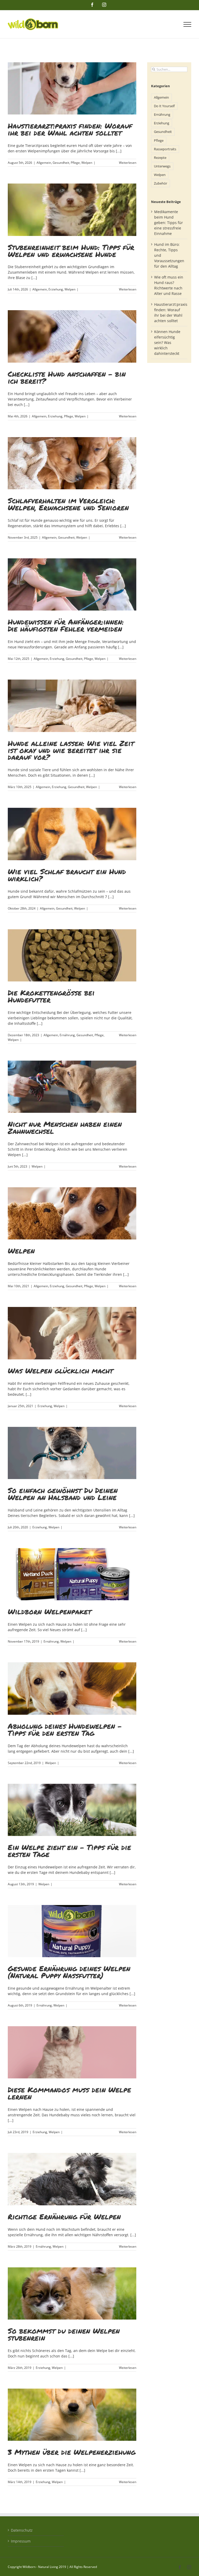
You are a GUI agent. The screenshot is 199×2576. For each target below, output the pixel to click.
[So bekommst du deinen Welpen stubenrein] (72, 2293)
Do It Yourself (164, 106)
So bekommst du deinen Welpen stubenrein (64, 2334)
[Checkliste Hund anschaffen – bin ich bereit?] (72, 336)
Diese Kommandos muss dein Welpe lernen (69, 2093)
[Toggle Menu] (187, 24)
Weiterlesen (128, 163)
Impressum (21, 2541)
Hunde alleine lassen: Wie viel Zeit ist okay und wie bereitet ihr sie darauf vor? (71, 750)
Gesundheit (61, 163)
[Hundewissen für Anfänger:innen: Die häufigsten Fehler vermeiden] (72, 584)
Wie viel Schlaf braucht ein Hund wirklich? (67, 875)
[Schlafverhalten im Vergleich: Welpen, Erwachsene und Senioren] (72, 463)
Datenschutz (22, 2530)
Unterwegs (162, 166)
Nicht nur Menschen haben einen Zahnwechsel (65, 1127)
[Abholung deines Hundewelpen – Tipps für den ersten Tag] (72, 1688)
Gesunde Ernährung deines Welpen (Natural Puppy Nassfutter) (69, 1972)
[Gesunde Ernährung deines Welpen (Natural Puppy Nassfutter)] (72, 1931)
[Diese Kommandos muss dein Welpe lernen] (72, 2052)
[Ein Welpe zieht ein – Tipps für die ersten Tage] (72, 1810)
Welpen (87, 163)
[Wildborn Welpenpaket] (72, 1574)
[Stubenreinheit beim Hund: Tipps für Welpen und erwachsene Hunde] (72, 210)
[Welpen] (72, 1213)
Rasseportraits (165, 149)
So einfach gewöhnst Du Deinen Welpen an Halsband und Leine (63, 1494)
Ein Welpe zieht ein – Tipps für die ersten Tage (69, 1851)
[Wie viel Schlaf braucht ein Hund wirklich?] (72, 834)
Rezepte (160, 158)
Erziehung (56, 289)
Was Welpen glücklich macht (60, 1371)
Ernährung (67, 1035)
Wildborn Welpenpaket (49, 1611)
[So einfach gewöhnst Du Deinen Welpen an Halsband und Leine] (72, 1453)
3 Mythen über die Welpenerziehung (72, 2452)
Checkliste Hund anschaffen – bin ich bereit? (67, 377)
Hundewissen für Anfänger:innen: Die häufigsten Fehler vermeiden (66, 625)
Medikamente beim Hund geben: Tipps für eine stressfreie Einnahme (169, 223)
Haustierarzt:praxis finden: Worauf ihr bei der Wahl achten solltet (70, 129)
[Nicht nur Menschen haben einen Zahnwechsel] (72, 1087)
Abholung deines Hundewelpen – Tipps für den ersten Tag (65, 1729)
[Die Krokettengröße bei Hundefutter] (72, 955)
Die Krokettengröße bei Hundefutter (51, 996)
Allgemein (44, 163)
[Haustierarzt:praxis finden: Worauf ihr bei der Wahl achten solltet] (72, 88)
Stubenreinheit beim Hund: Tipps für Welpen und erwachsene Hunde (71, 251)
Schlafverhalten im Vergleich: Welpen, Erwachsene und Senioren (68, 504)
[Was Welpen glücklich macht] (72, 1333)
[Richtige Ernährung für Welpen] (72, 2179)
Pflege (75, 163)
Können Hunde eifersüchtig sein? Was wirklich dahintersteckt (167, 343)
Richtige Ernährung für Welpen (64, 2216)
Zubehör (161, 183)
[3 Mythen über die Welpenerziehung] (72, 2415)
